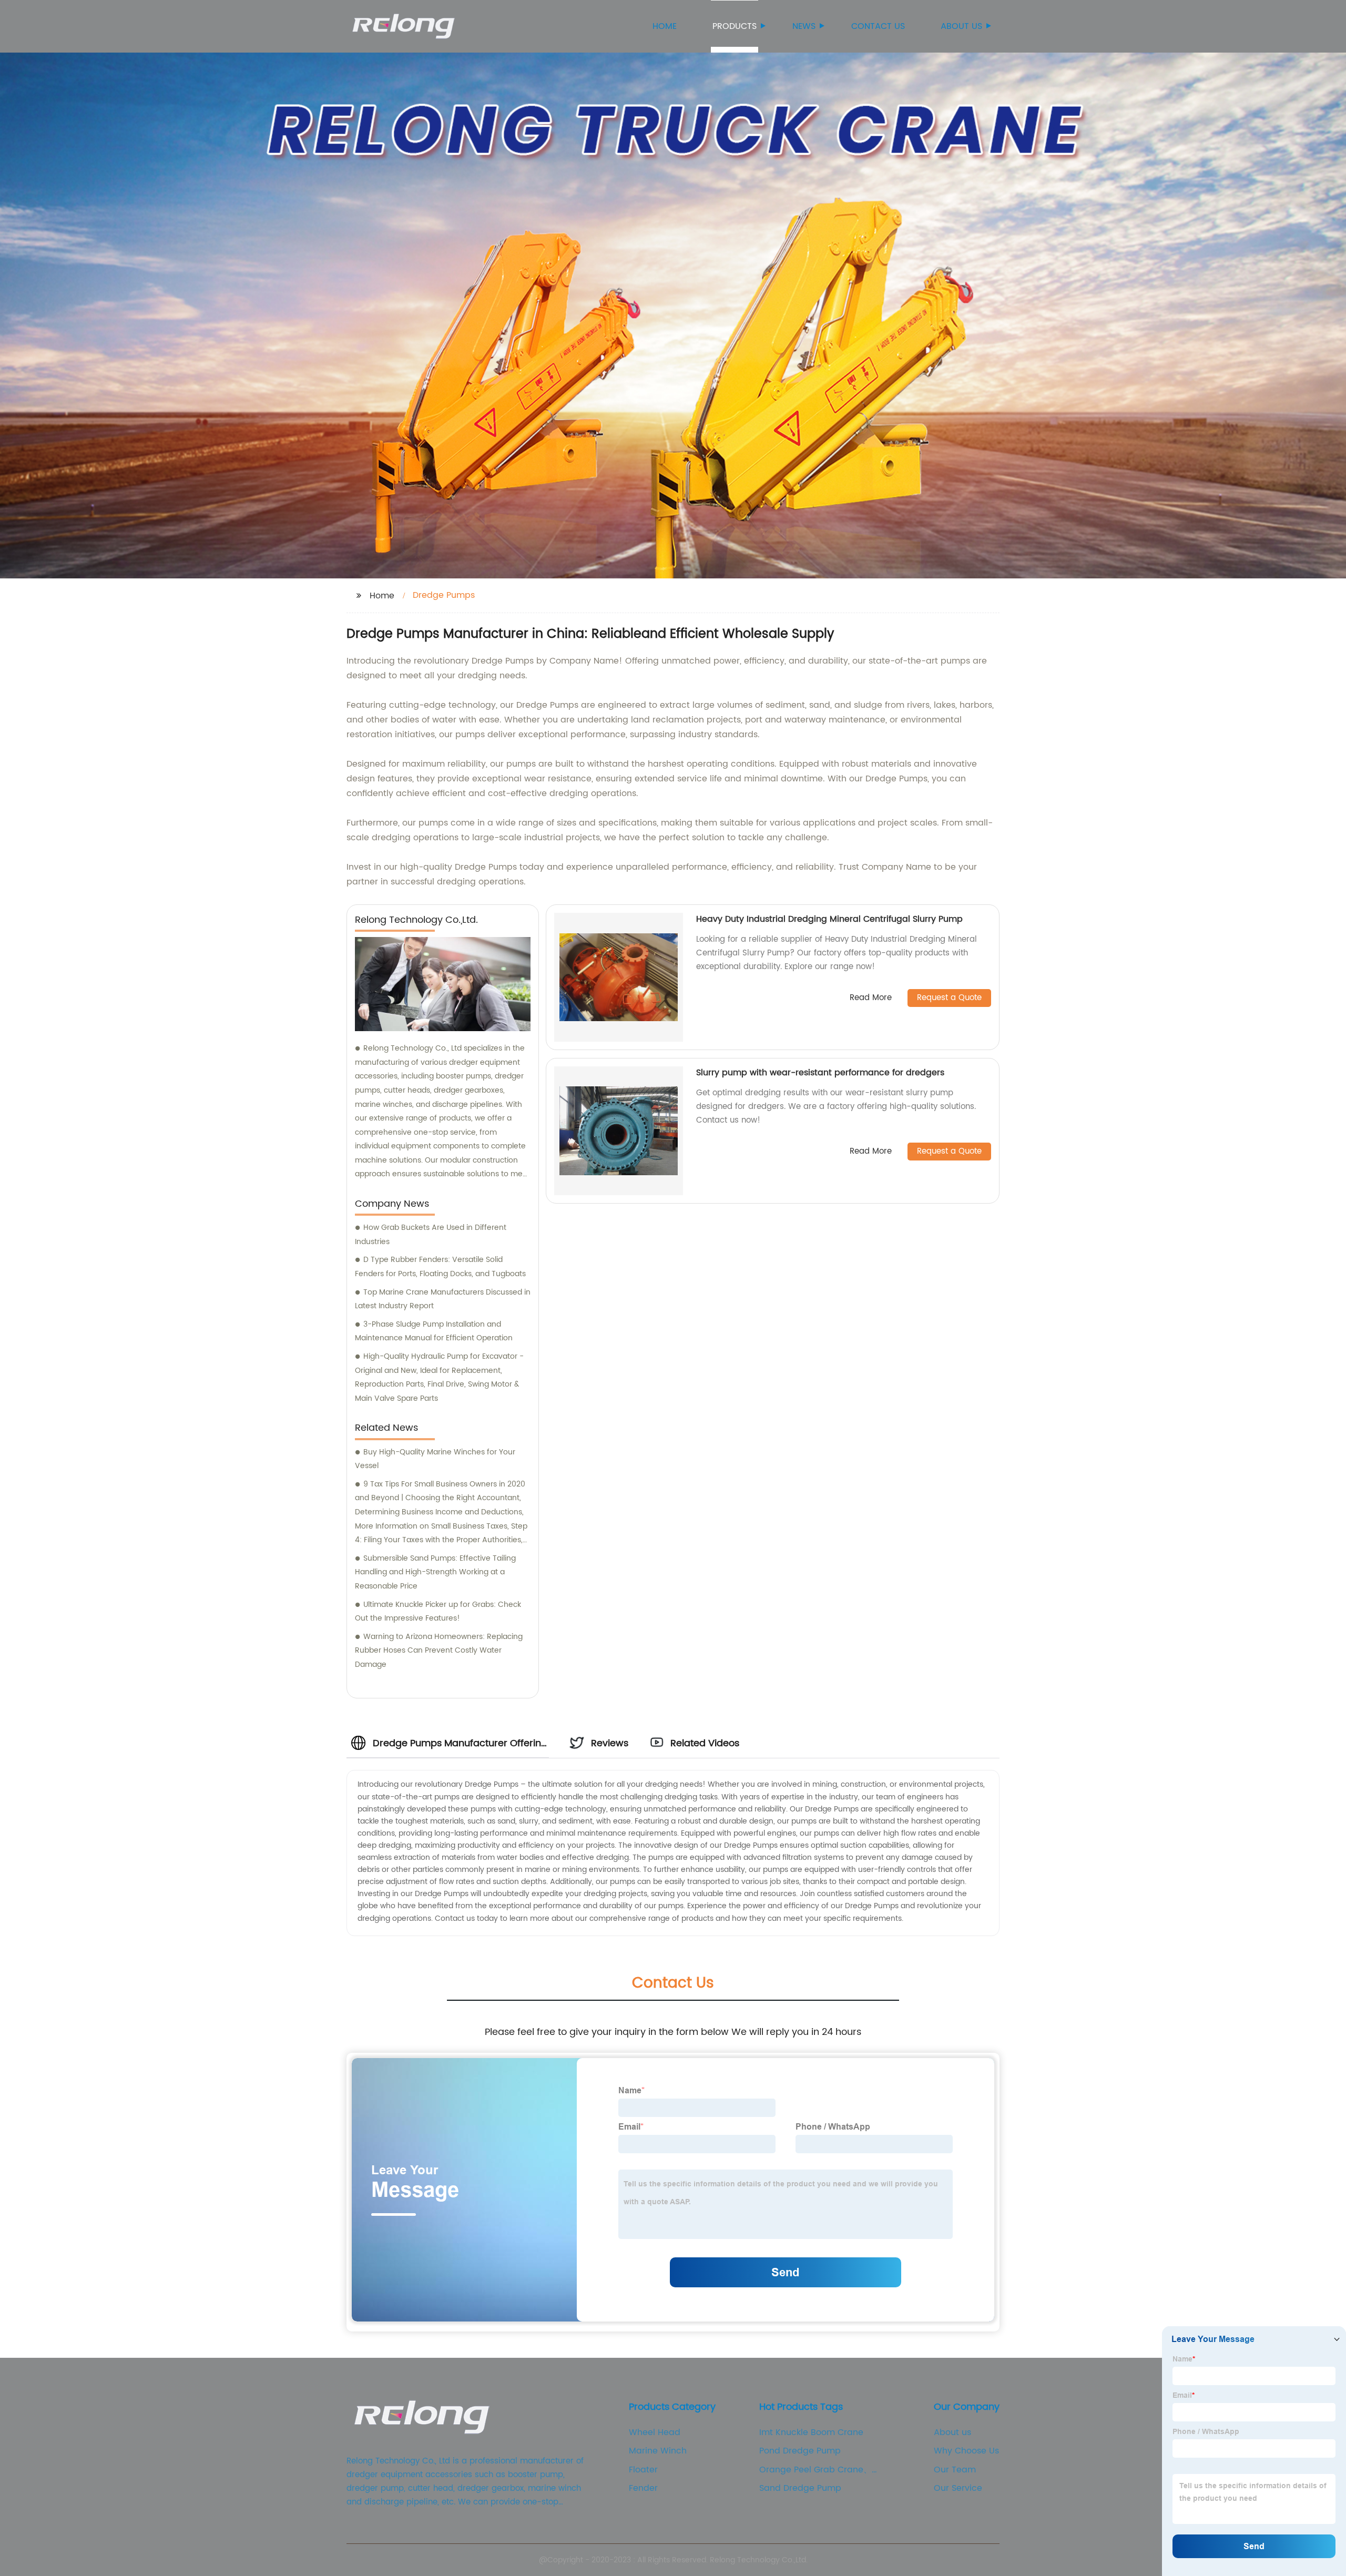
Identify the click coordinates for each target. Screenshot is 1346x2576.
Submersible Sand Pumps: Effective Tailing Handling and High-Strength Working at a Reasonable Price (435, 1572)
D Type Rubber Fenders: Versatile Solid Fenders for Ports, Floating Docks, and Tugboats (440, 1267)
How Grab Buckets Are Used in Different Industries (431, 1235)
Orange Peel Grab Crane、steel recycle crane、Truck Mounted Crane (815, 2470)
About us (961, 26)
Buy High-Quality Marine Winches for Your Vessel (435, 1459)
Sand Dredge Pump (800, 2488)
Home (665, 26)
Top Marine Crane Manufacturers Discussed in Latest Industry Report (443, 1299)
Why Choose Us (966, 2451)
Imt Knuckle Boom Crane (811, 2432)
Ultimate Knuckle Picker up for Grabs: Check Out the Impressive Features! (438, 1612)
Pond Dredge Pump (800, 2451)
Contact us (878, 26)
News (804, 26)
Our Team (955, 2470)
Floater (643, 2470)
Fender (643, 2488)
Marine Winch (658, 2451)
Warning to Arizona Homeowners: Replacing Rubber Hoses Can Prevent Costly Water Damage (439, 1651)
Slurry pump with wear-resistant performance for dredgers (820, 1073)
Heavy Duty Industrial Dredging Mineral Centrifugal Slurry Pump (829, 919)
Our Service (958, 2488)
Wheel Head (655, 2432)
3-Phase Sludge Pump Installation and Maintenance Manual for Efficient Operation (434, 1331)
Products (735, 26)
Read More (871, 998)
